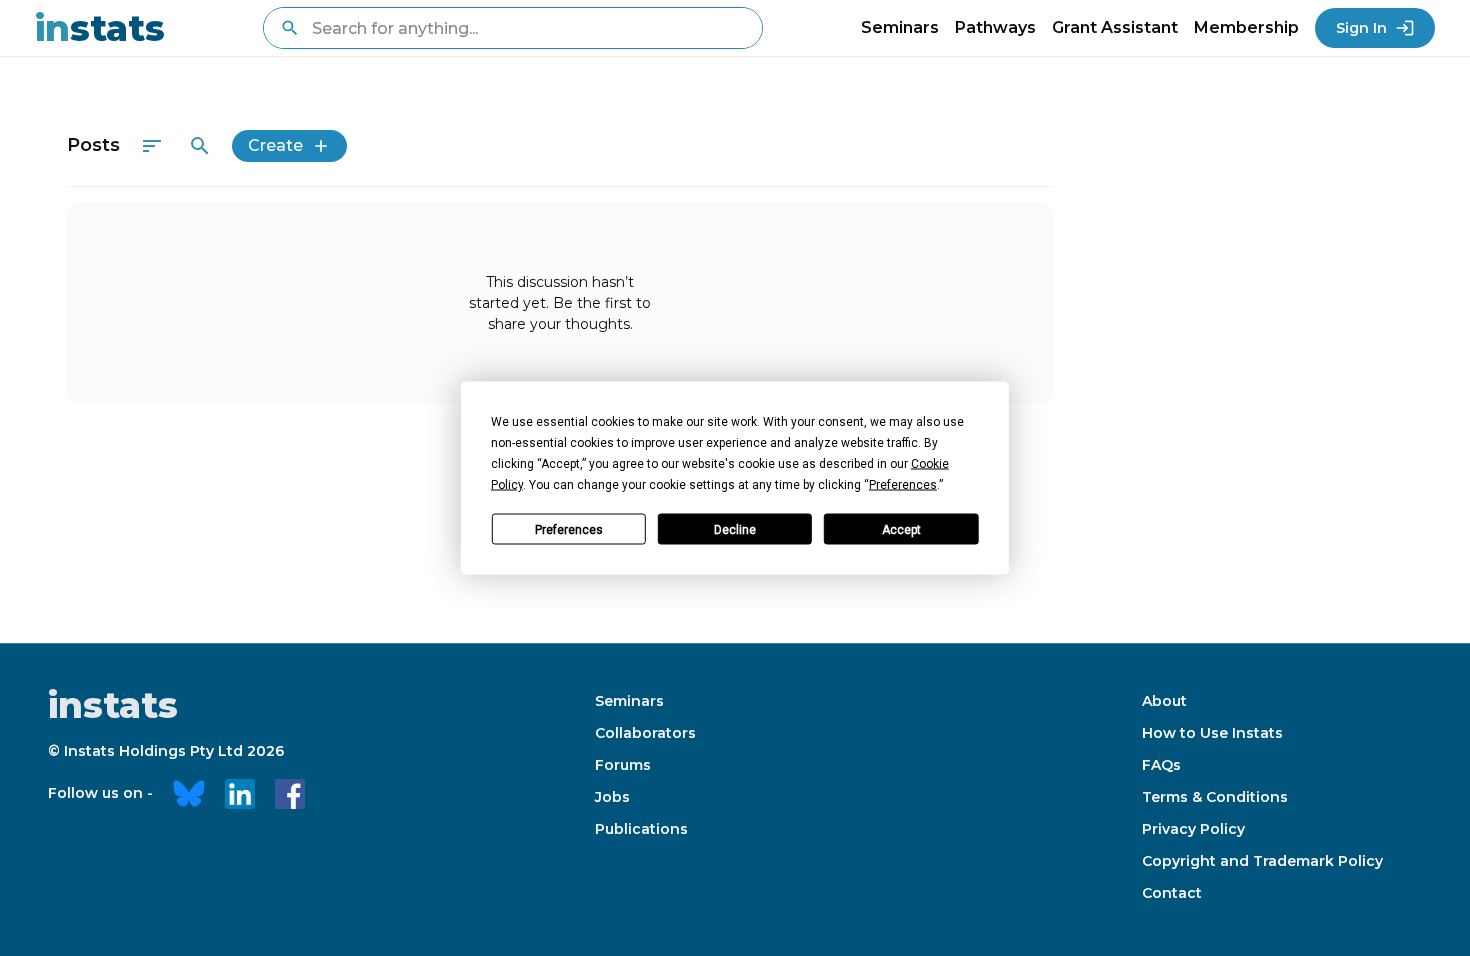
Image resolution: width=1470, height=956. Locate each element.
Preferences (569, 529)
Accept (901, 529)
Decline (735, 529)
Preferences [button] (903, 485)
